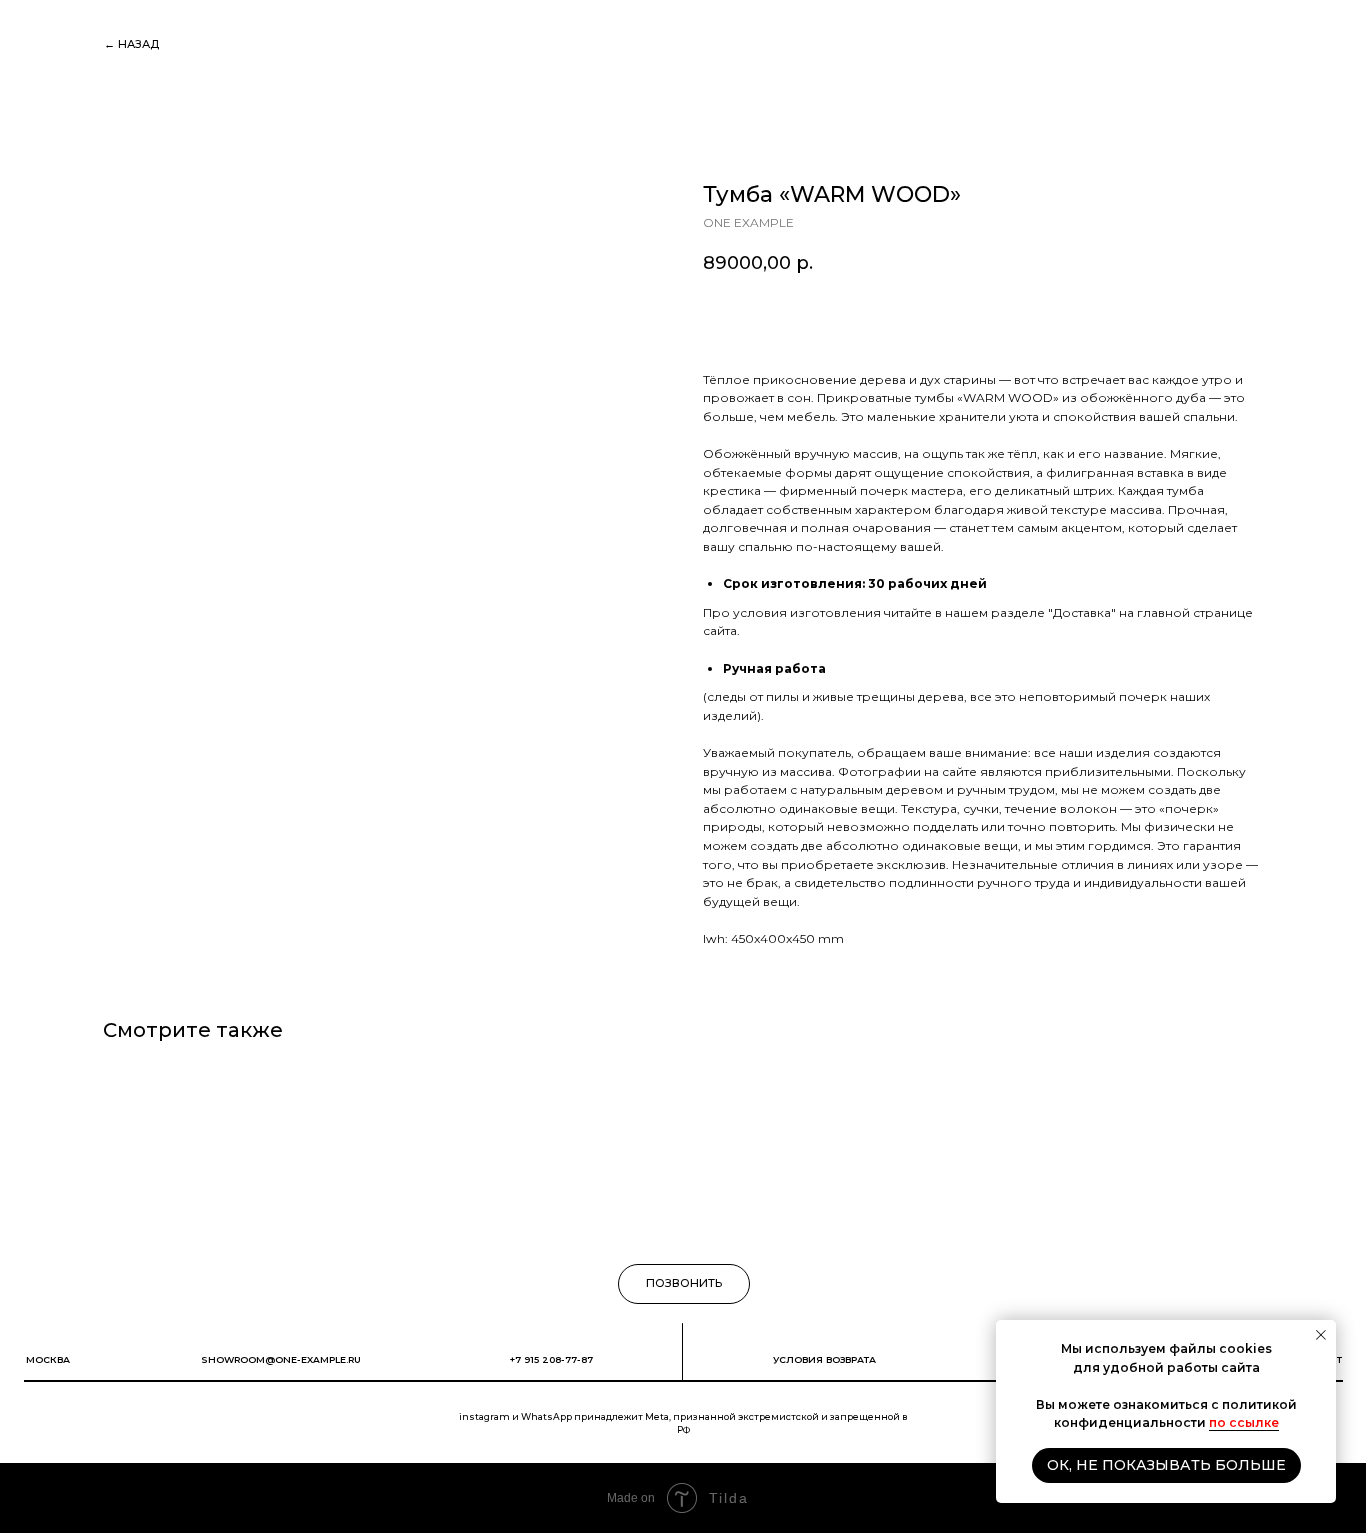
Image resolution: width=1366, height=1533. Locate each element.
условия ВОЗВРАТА (824, 1359)
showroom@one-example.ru (281, 1359)
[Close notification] (1321, 1335)
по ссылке (1244, 1422)
